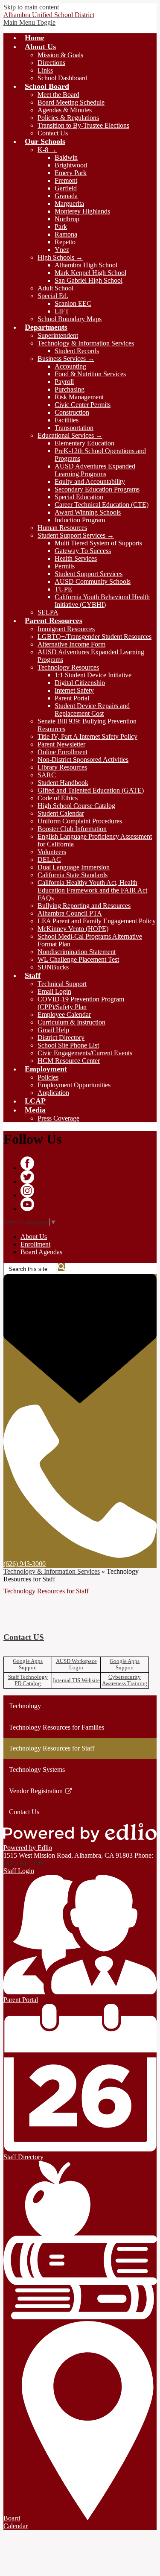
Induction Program (80, 520)
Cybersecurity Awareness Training (125, 1680)
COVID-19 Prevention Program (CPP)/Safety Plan (81, 1003)
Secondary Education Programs (97, 489)
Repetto (65, 242)
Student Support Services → (76, 535)
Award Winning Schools (88, 512)
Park (61, 227)
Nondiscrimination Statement (77, 952)
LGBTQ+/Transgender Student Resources (95, 637)
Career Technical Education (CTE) (102, 505)
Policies (48, 1077)
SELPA (48, 612)
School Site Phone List (68, 1045)
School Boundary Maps (70, 319)
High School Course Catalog (76, 806)
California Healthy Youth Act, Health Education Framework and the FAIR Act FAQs (92, 890)
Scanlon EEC (73, 303)
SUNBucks (53, 967)
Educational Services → (70, 435)
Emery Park (71, 173)
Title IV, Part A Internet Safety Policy (87, 736)
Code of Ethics (58, 798)
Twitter (27, 1177)
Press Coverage (58, 1118)
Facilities (67, 420)
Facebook (27, 1163)
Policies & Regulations (68, 118)
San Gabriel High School (89, 280)
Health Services (76, 558)
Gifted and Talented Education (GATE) (91, 790)
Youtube (27, 1204)
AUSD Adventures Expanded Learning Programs (95, 470)
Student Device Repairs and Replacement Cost (92, 710)
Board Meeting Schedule (71, 102)
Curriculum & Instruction (71, 1022)
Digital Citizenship (80, 683)
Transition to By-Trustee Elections (83, 125)
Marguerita (69, 203)
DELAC (49, 859)
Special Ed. (53, 296)
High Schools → (60, 257)
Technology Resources (68, 667)
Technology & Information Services (86, 343)
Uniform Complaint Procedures (80, 821)
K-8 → (47, 150)
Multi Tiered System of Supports (98, 543)
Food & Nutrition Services (90, 374)
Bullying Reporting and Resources (84, 906)
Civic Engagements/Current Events (85, 1053)
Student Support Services (89, 574)
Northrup (67, 219)
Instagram (27, 1191)
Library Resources (62, 767)
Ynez (62, 250)
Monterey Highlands (82, 211)
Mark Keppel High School (90, 273)
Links (45, 70)
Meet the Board (58, 95)
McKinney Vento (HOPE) (73, 929)
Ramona (66, 234)
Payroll (64, 382)
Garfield (66, 188)
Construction (72, 412)
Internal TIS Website (76, 1680)
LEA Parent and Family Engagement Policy (97, 921)
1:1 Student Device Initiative (93, 675)
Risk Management (79, 397)
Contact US (24, 1637)
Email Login (54, 991)
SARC (47, 775)
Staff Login (19, 1871)
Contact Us (53, 133)
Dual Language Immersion (74, 867)
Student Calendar (61, 813)
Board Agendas (41, 1252)
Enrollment (35, 1244)
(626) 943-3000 (25, 1863)
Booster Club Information (72, 829)
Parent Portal (72, 698)
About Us (34, 1237)
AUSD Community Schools (93, 581)
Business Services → (66, 359)
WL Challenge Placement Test (78, 959)
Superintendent (58, 335)
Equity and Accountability (90, 482)
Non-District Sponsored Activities (83, 760)
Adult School (55, 288)
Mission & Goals (60, 55)
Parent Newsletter (61, 744)
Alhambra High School (86, 265)
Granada (66, 196)
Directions (51, 63)
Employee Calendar (64, 1014)
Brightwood (71, 165)
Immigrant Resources (66, 629)
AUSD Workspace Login (76, 1664)
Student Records (77, 351)
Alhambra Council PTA (70, 913)
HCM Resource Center (69, 1061)
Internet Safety (74, 690)
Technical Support (62, 984)
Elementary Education (84, 443)
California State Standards (73, 875)
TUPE (63, 589)
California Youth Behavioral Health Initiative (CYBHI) (102, 601)
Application (53, 1093)
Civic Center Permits (83, 405)
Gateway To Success (83, 551)
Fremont (66, 180)
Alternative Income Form (71, 644)
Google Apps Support (28, 1664)
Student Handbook (63, 783)
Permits (65, 566)
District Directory (61, 1038)
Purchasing (70, 389)
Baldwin (66, 157)
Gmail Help (53, 1030)
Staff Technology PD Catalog (28, 1680)
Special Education (79, 497)
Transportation (74, 428)
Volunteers (52, 852)
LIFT (62, 311)
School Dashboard (63, 78)
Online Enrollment (63, 752)
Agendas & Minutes (65, 110)
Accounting (70, 366)
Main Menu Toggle (29, 22)
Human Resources (62, 528)
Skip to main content (31, 7)
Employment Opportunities (74, 1085)
